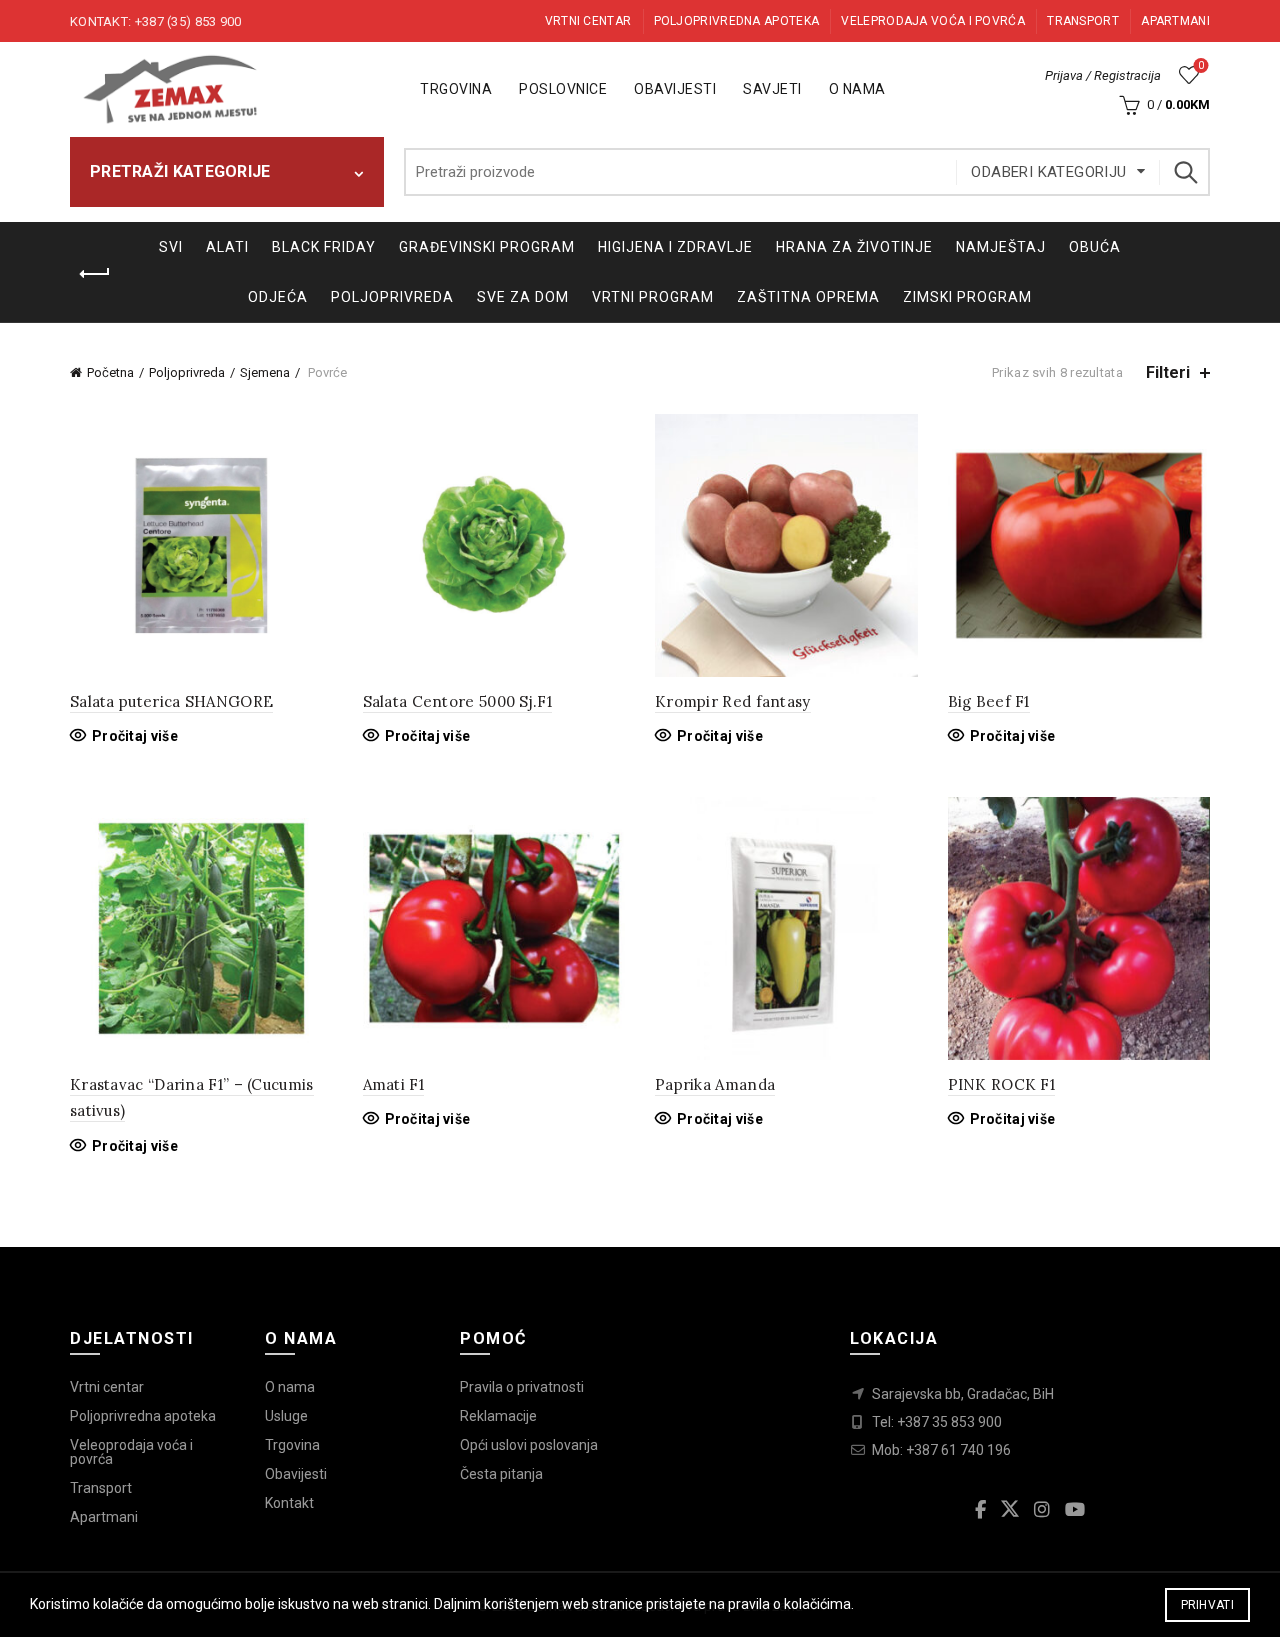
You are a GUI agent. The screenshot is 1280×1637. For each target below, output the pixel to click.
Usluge (286, 1416)
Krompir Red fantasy (733, 701)
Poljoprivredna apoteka (737, 21)
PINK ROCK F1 (1002, 1084)
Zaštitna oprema (808, 297)
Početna (110, 372)
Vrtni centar (588, 21)
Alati (227, 247)
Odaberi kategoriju (1048, 172)
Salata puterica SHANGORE (171, 701)
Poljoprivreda (392, 297)
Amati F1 (393, 1084)
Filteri (1168, 372)
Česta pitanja (501, 1474)
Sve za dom (523, 297)
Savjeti (772, 89)
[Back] (95, 274)
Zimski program (967, 297)
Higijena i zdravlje (675, 247)
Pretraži (1185, 172)
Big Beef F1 (989, 701)
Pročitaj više (135, 736)
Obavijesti (675, 89)
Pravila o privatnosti (522, 1387)
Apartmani (1175, 21)
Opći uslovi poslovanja (529, 1445)
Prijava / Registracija (1103, 75)
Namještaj (1001, 247)
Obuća (1095, 247)
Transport (1083, 21)
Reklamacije (498, 1416)
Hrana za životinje (854, 247)
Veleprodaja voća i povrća (933, 21)
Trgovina (456, 89)
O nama (857, 89)
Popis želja (1201, 65)
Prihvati (1207, 1605)
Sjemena (265, 372)
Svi (171, 247)
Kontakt (289, 1503)
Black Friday (324, 247)
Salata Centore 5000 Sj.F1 (458, 701)
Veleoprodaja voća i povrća (131, 1452)
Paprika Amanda (715, 1084)
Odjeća (278, 297)
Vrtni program (653, 297)
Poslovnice (563, 89)
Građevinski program (487, 247)
